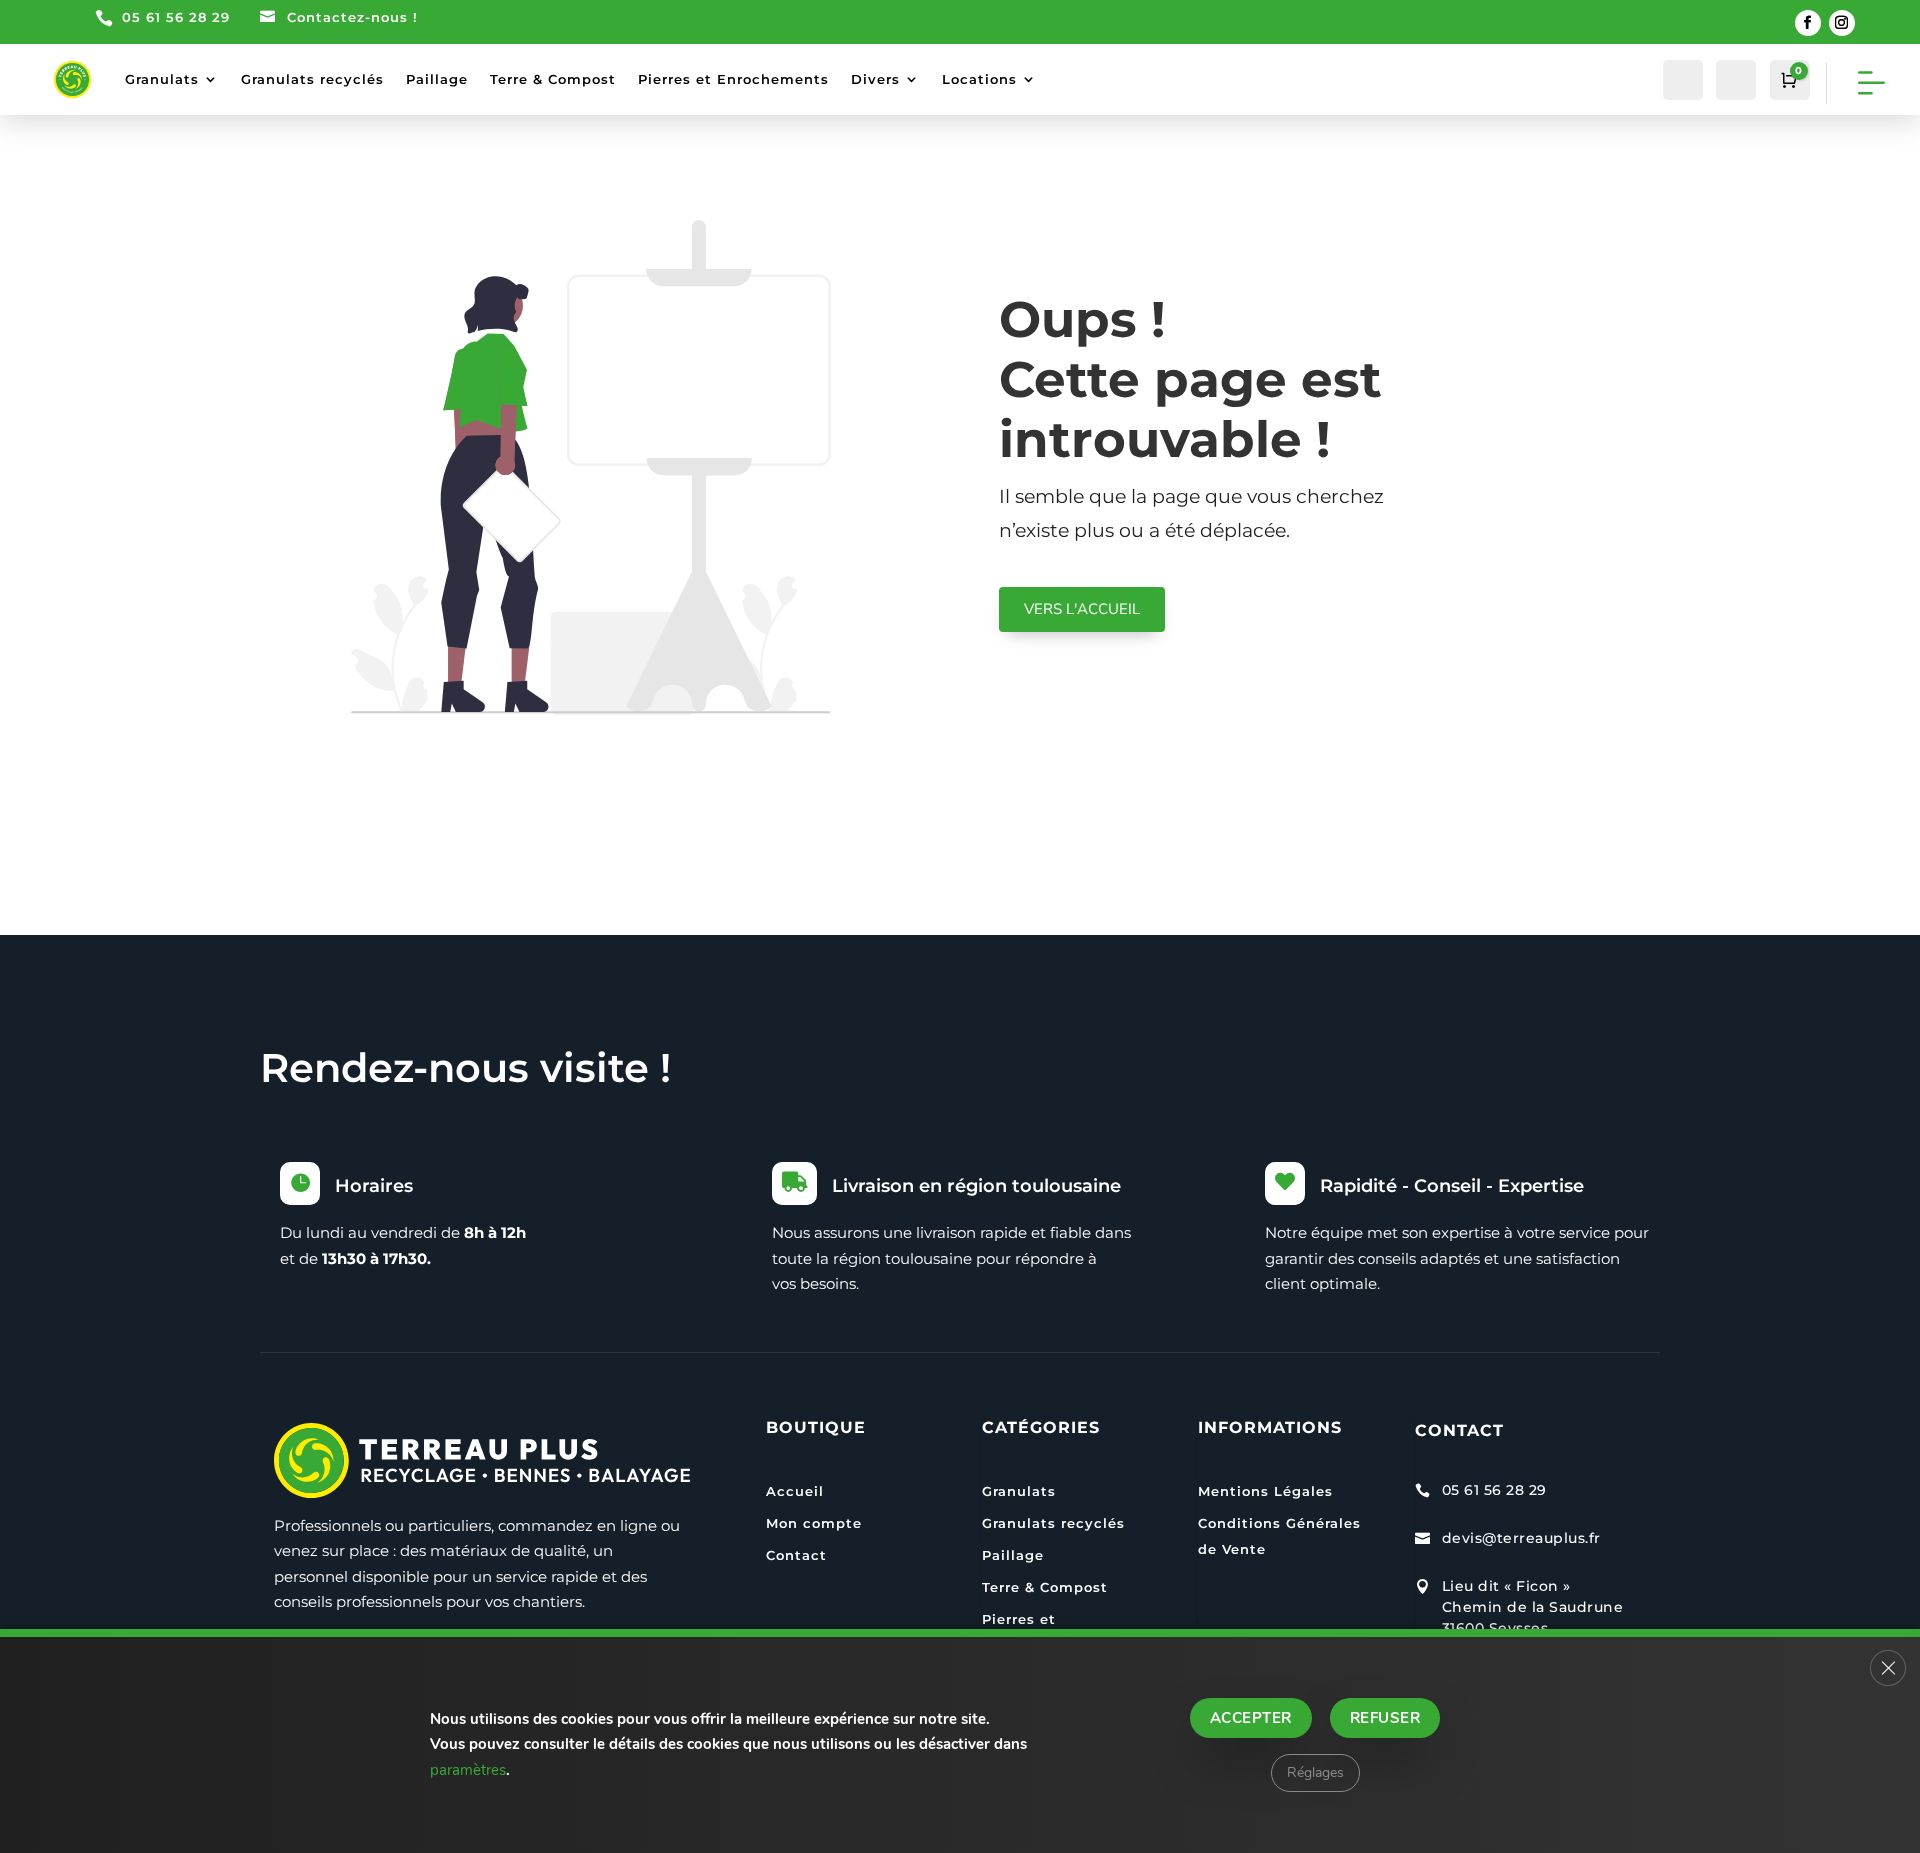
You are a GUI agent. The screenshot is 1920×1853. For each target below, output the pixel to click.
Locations (979, 79)
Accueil (795, 1491)
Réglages (1315, 1772)
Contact (796, 1555)
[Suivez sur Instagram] (1842, 23)
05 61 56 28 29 (176, 17)
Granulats (162, 79)
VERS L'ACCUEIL (1082, 609)
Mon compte (814, 1523)
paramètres (468, 1770)
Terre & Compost (553, 79)
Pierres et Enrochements (733, 79)
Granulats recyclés (312, 79)
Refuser (1385, 1718)
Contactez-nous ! (352, 17)
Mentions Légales (1265, 1491)
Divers (875, 79)
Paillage (437, 79)
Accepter (1251, 1718)
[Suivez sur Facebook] (1808, 23)
